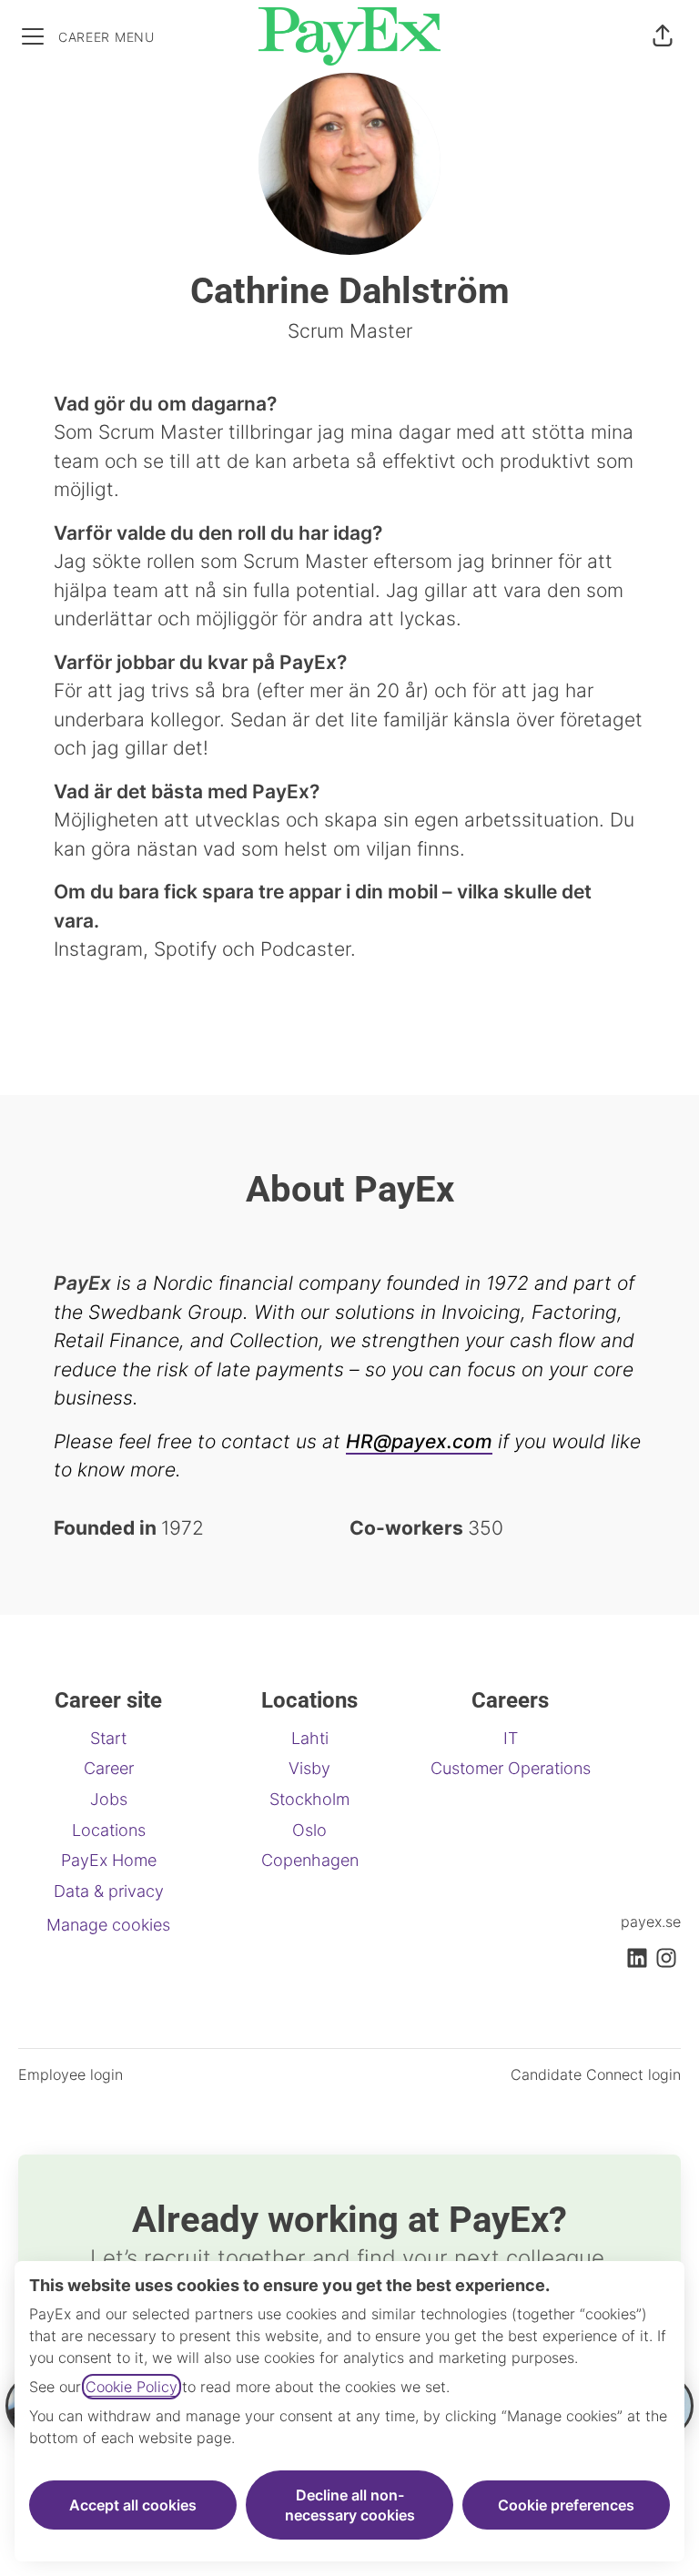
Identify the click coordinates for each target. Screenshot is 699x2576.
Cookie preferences (566, 2505)
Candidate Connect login (596, 2074)
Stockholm (309, 1799)
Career (109, 1768)
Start (108, 1738)
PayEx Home (109, 1860)
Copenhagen (310, 1860)
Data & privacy (109, 1891)
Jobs (109, 1799)
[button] (663, 36)
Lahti (310, 1738)
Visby (309, 1768)
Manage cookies (108, 1925)
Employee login (71, 2074)
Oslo (309, 1830)
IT (511, 1738)
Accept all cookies (133, 2505)
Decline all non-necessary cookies (350, 2505)
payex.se (651, 1922)
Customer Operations (511, 1768)
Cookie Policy (132, 2387)
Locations (109, 1830)
